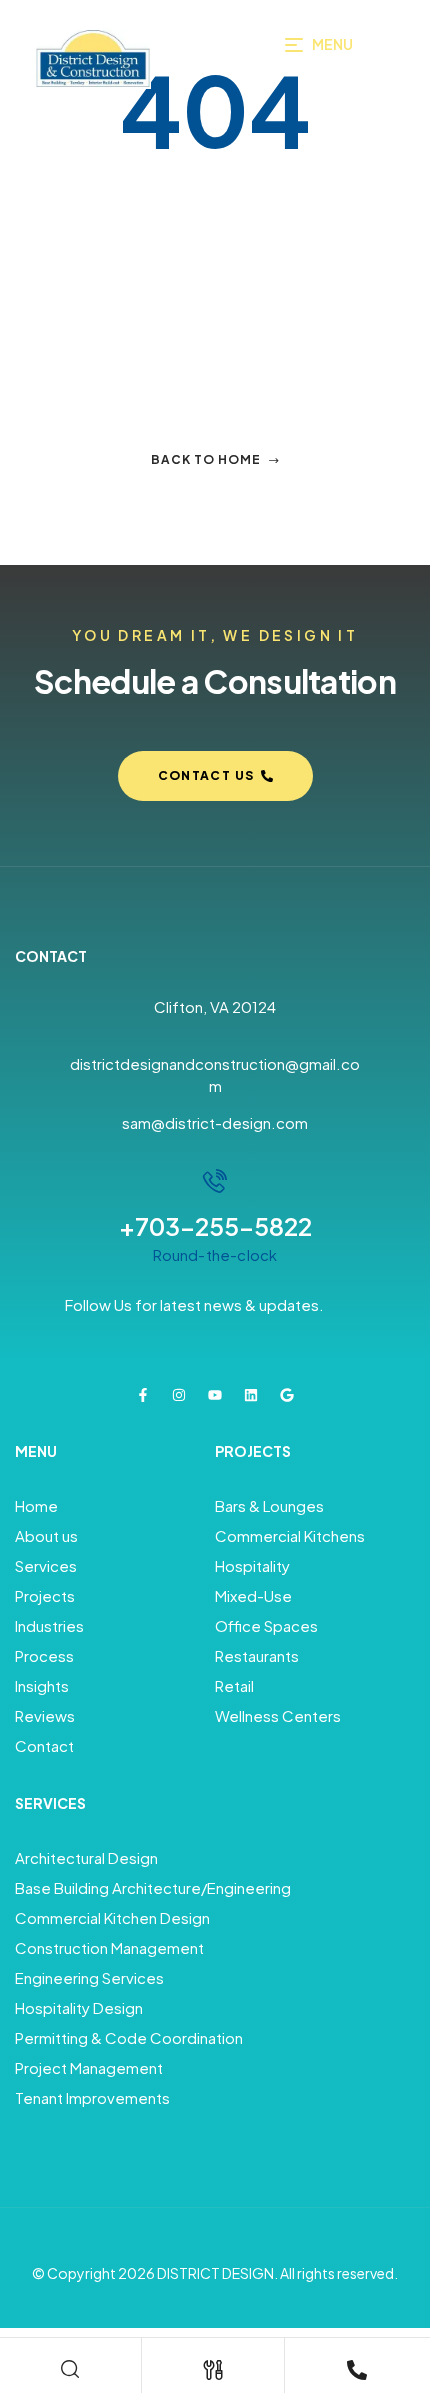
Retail (234, 1685)
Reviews (45, 1715)
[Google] (287, 1395)
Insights (42, 1685)
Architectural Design (86, 1857)
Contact (44, 1745)
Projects (45, 1595)
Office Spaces (266, 1625)
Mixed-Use (253, 1595)
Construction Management (109, 1947)
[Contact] (357, 2370)
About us (46, 1535)
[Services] (213, 2370)
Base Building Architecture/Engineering (153, 1887)
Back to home (206, 459)
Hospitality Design (79, 2007)
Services (46, 1565)
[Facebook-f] (143, 1395)
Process (44, 1655)
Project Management (89, 2067)
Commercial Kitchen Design (112, 1917)
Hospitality (252, 1565)
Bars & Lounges (269, 1505)
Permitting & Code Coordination (129, 2037)
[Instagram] (179, 1395)
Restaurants (257, 1655)
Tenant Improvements (92, 2097)
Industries (49, 1625)
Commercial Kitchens (290, 1535)
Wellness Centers (278, 1715)
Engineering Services (89, 1977)
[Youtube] (215, 1395)
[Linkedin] (251, 1395)
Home (36, 1505)
